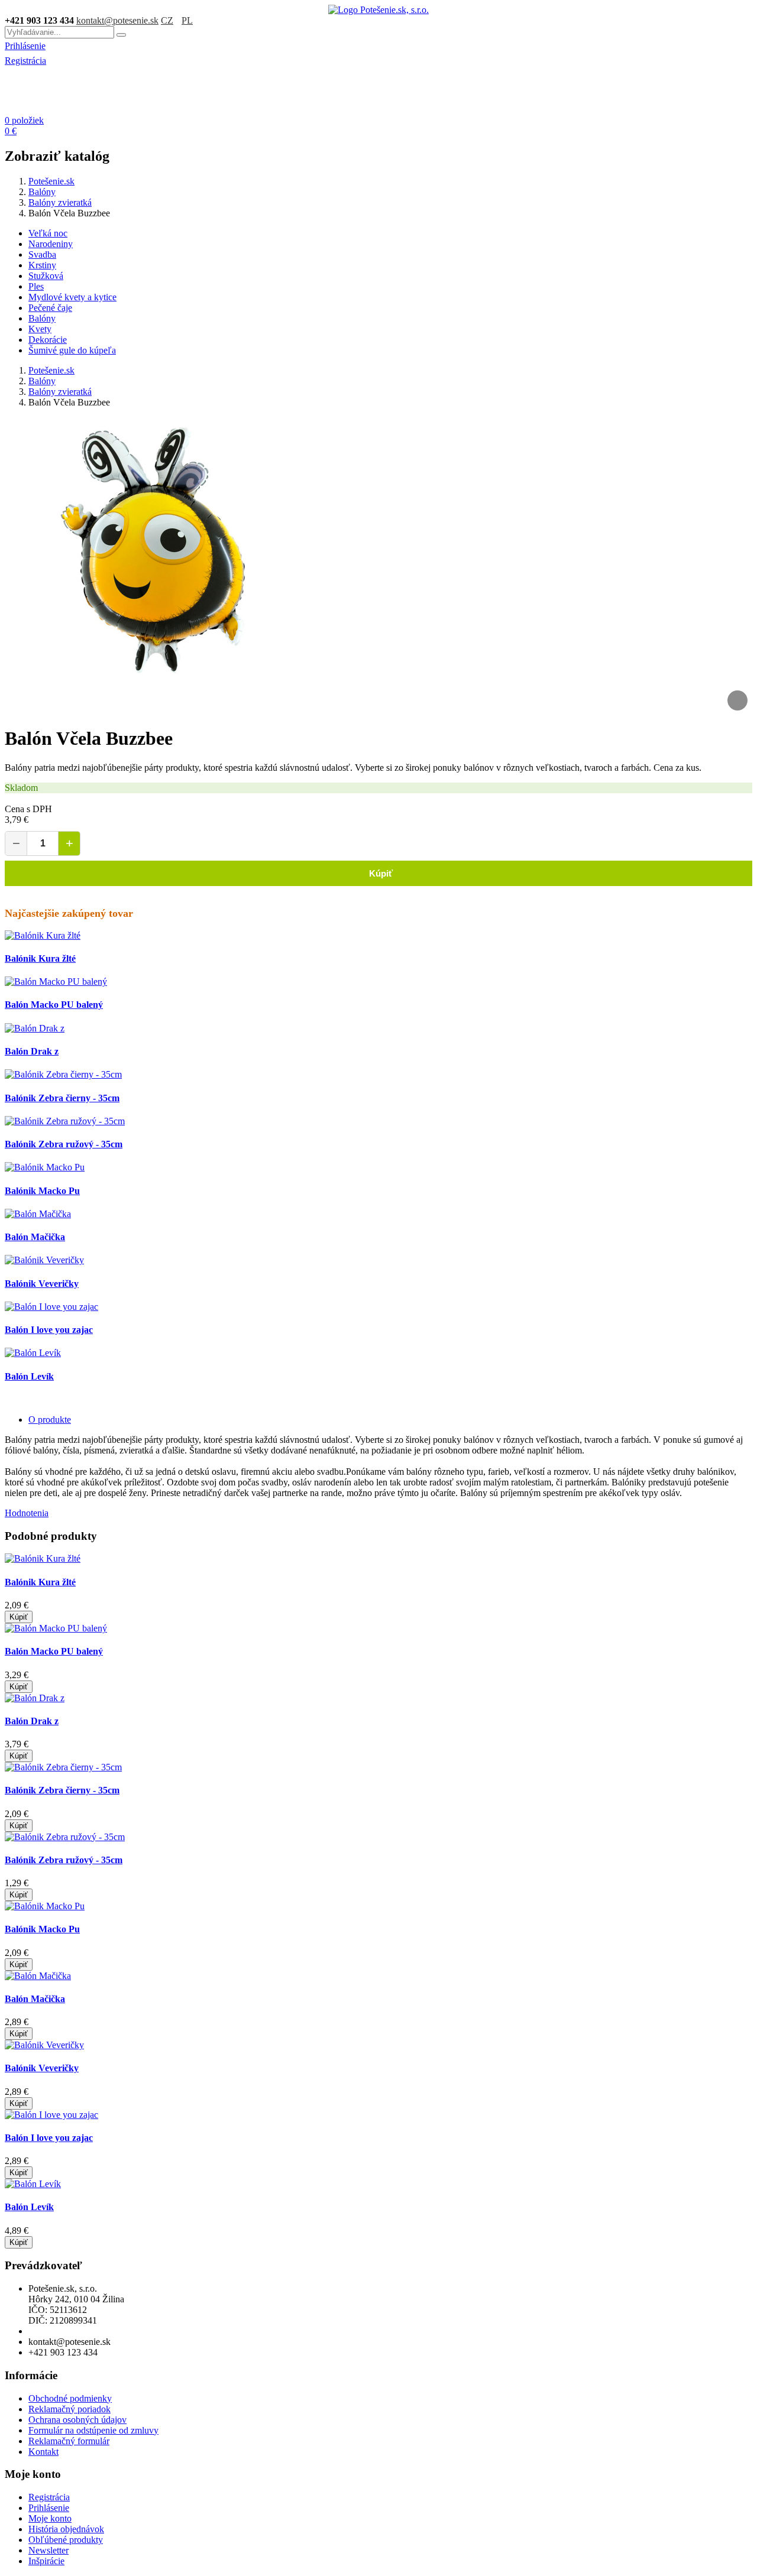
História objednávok (66, 2529)
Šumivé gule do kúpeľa (72, 350)
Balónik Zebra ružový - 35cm (64, 1144)
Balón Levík (29, 1376)
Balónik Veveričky (42, 1284)
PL (187, 20)
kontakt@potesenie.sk (117, 20)
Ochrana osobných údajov (77, 2420)
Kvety (40, 329)
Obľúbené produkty (66, 2540)
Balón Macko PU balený (54, 1005)
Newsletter (48, 2550)
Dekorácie (48, 340)
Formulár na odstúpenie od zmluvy (93, 2430)
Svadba (42, 254)
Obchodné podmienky (70, 2398)
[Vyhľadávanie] (121, 35)
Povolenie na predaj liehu (76, 2331)
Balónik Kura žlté (40, 958)
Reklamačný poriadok (69, 2409)
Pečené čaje (50, 308)
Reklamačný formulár (69, 2441)
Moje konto (50, 2518)
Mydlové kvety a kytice (72, 297)
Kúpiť (378, 873)
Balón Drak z (32, 1051)
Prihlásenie (25, 46)
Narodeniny (51, 244)
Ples (36, 286)
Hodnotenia (27, 1513)
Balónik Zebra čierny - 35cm (62, 1098)
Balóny (42, 192)
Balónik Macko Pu (42, 1191)
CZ (167, 20)
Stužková (46, 276)
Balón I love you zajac (49, 1330)
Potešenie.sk (51, 181)
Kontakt (43, 2452)
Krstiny (42, 265)
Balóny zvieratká (60, 202)
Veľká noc (48, 233)
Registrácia (25, 61)
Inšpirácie (46, 2561)
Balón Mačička (35, 1237)
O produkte (50, 1420)
